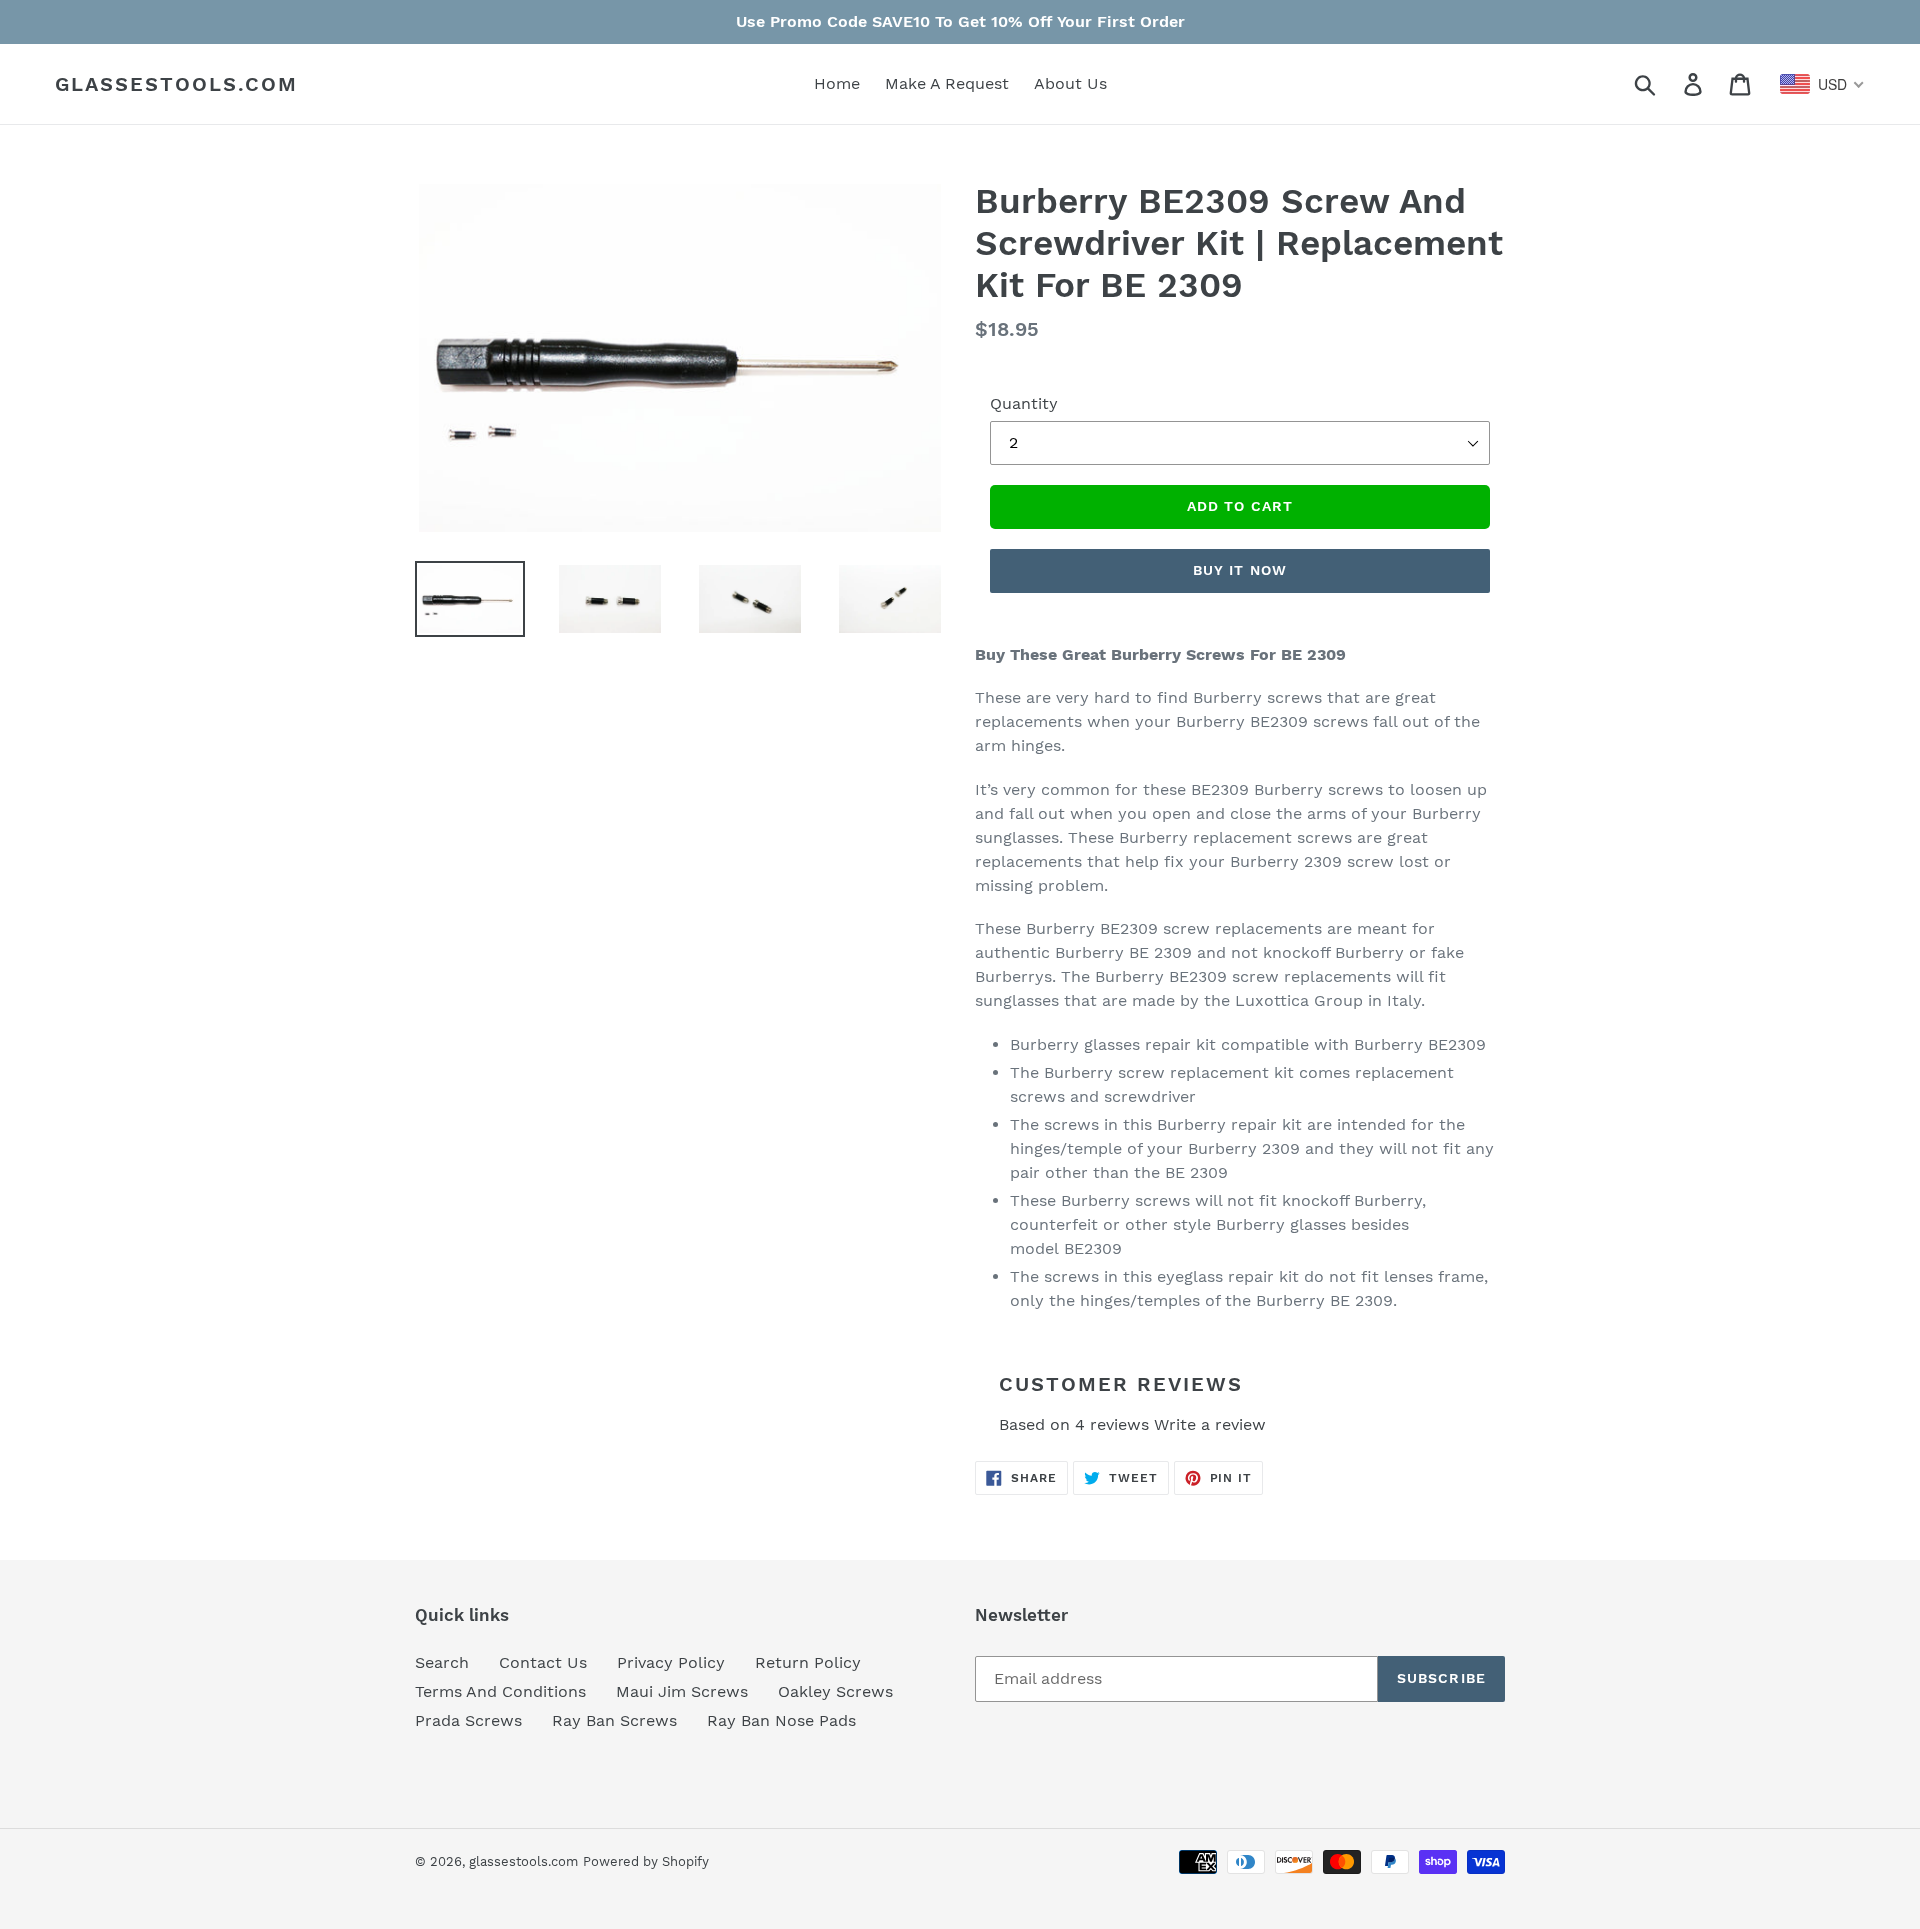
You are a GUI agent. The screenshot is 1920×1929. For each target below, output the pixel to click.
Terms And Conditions (500, 1691)
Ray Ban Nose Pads (781, 1720)
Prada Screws (468, 1720)
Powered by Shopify (646, 1861)
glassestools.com (176, 84)
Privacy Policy (671, 1662)
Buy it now (1240, 570)
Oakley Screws (835, 1691)
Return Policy (808, 1662)
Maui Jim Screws (682, 1691)
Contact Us (543, 1662)
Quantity (1024, 403)
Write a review (1210, 1424)
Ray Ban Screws (614, 1720)
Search (442, 1662)
